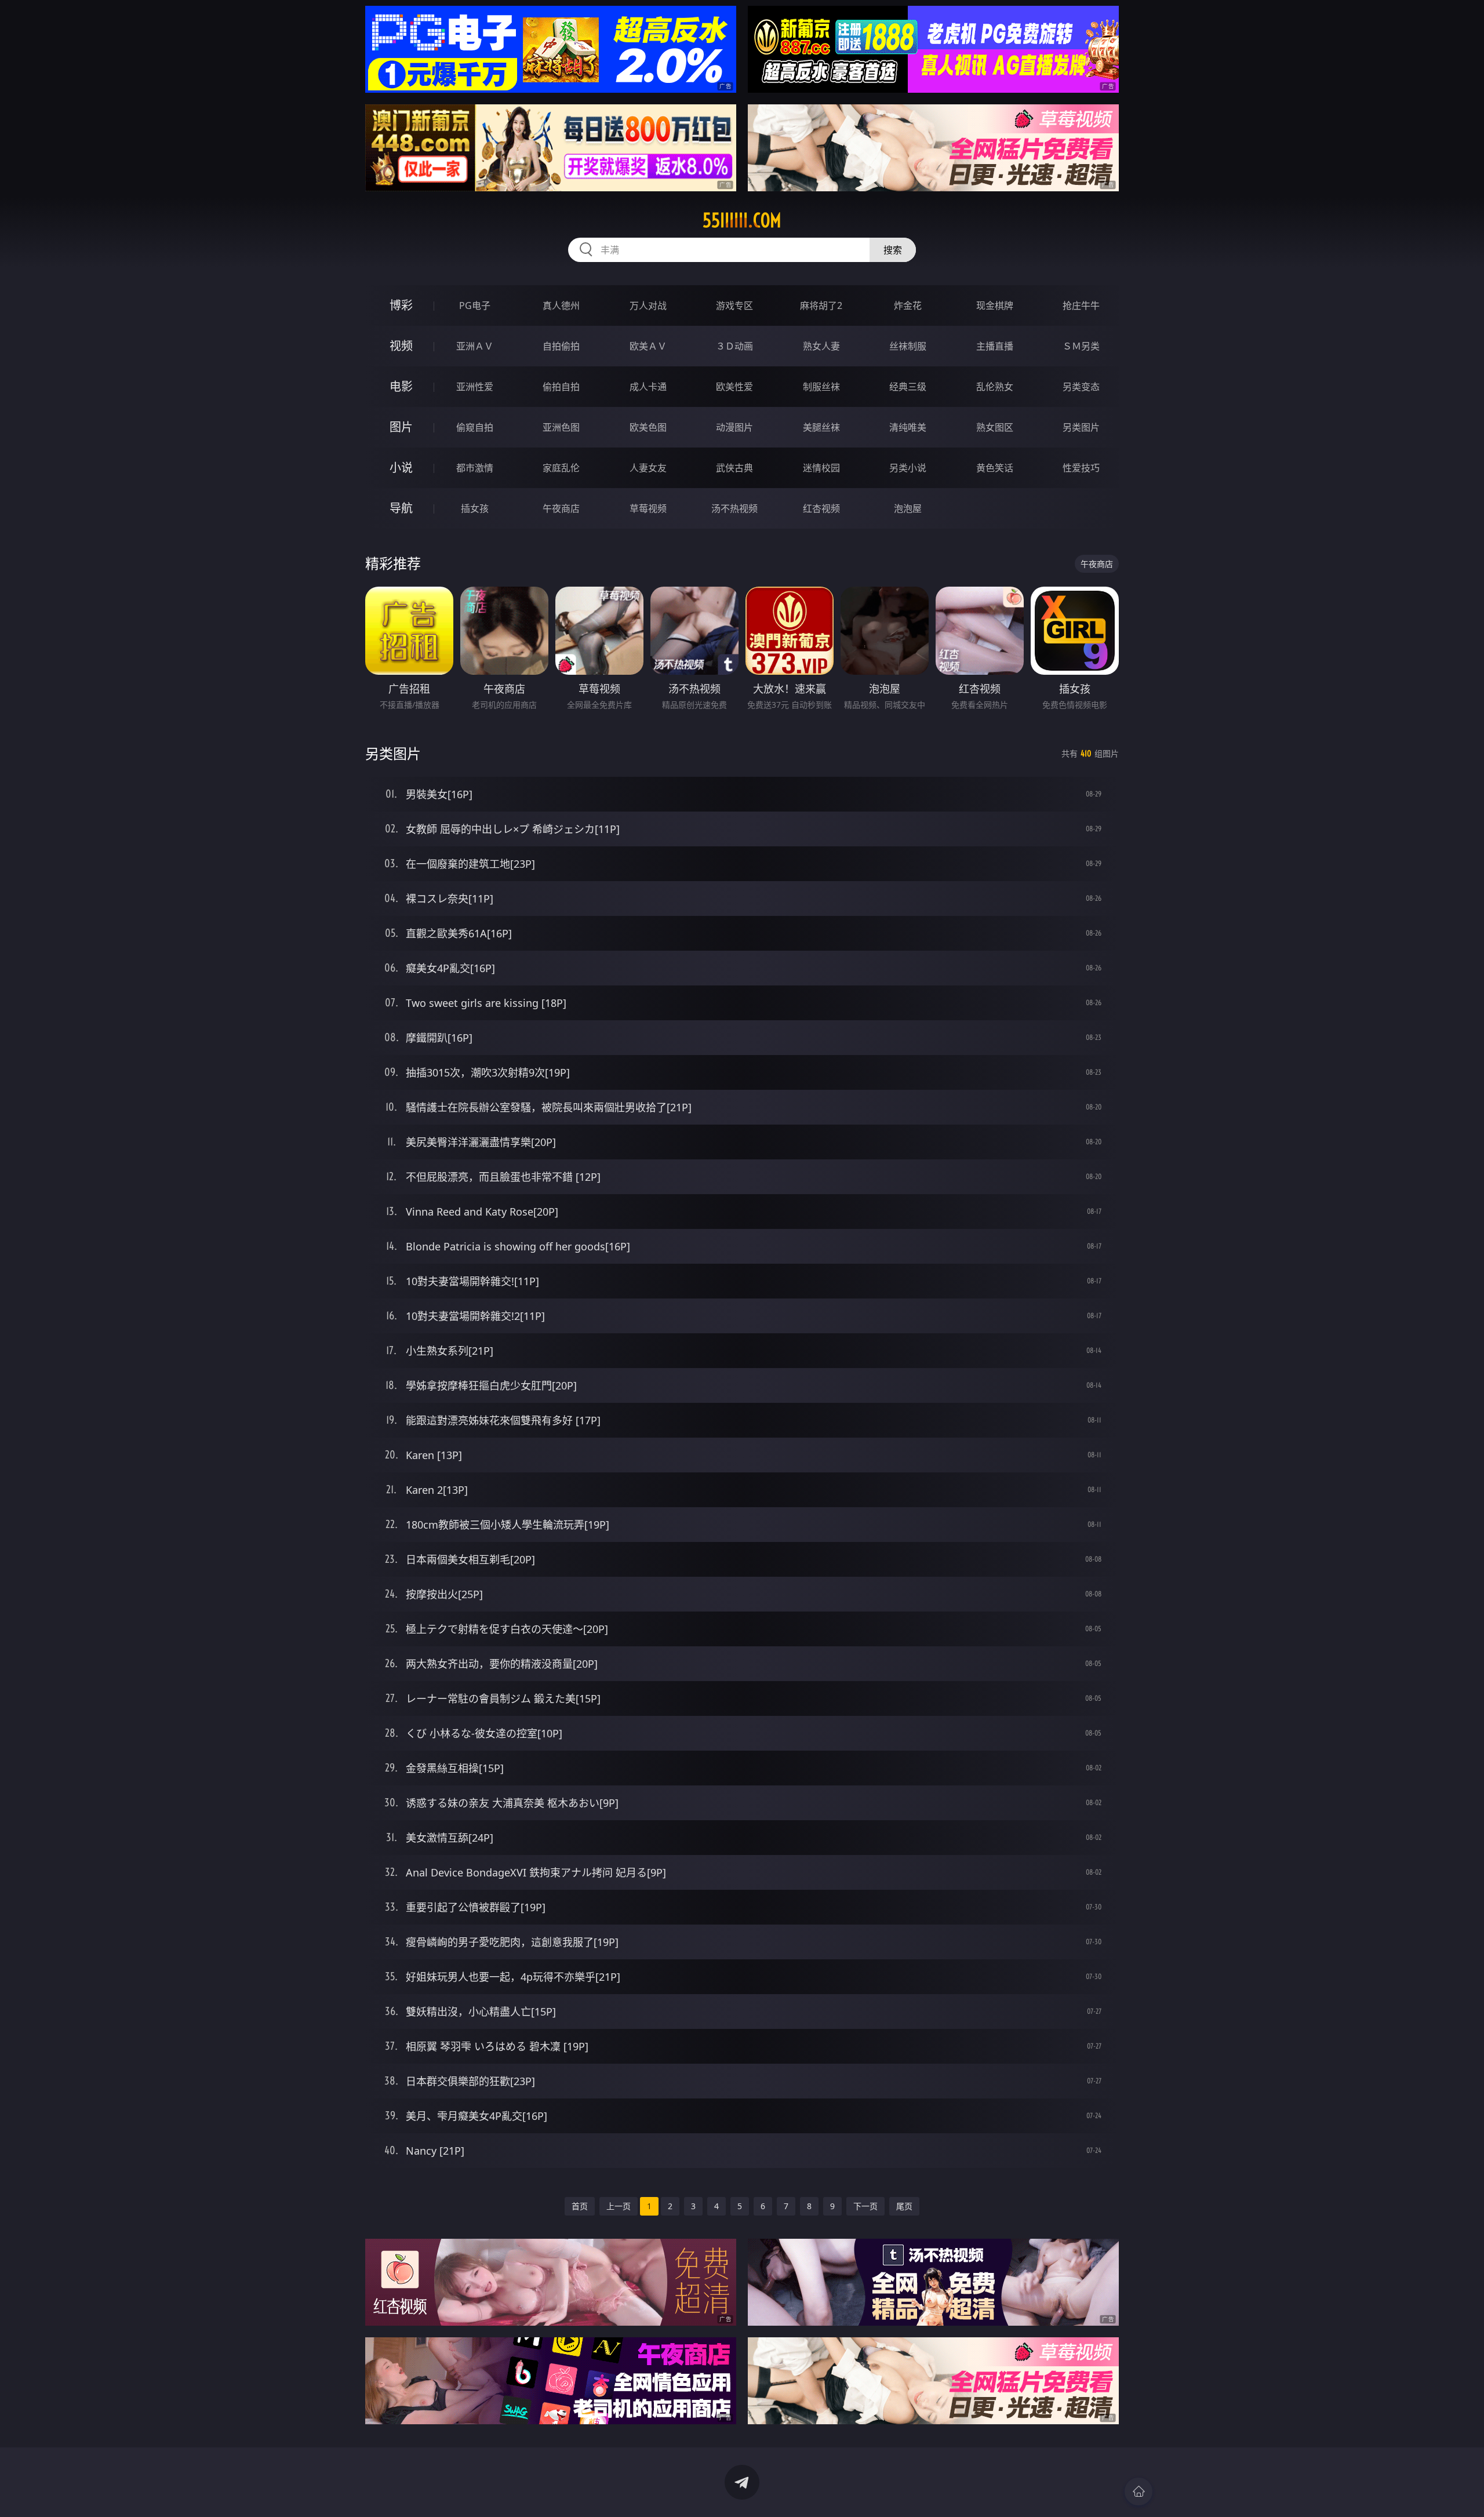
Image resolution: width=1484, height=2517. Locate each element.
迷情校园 (821, 468)
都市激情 (475, 468)
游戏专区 (734, 305)
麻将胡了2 (821, 305)
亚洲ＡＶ (475, 346)
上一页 (619, 2206)
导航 (401, 508)
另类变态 (1081, 387)
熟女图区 (995, 427)
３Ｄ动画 (734, 346)
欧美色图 (648, 427)
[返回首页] (1139, 2491)
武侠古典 (734, 468)
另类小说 (908, 468)
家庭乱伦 (561, 468)
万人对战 (648, 305)
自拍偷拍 (561, 346)
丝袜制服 (908, 346)
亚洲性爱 (475, 387)
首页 (580, 2206)
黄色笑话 (995, 468)
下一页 (865, 2206)
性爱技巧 (1081, 468)
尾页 (904, 2206)
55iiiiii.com (742, 220)
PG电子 (475, 305)
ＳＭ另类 (1081, 346)
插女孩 (475, 508)
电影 (401, 386)
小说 (401, 468)
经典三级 (908, 387)
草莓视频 (648, 508)
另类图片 (1081, 427)
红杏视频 (821, 508)
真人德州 (561, 305)
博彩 (401, 305)
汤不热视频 (734, 508)
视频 (401, 346)
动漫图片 (734, 427)
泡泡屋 (908, 508)
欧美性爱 (734, 387)
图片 (401, 427)
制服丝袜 (821, 387)
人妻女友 (648, 468)
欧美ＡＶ (648, 346)
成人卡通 (648, 387)
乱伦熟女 (995, 387)
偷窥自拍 (475, 427)
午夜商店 (561, 508)
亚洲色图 (561, 427)
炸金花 (908, 305)
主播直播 (995, 346)
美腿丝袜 (821, 427)
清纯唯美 (908, 427)
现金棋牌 (995, 305)
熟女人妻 (821, 346)
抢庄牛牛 (1081, 305)
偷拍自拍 (561, 387)
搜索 (893, 250)
